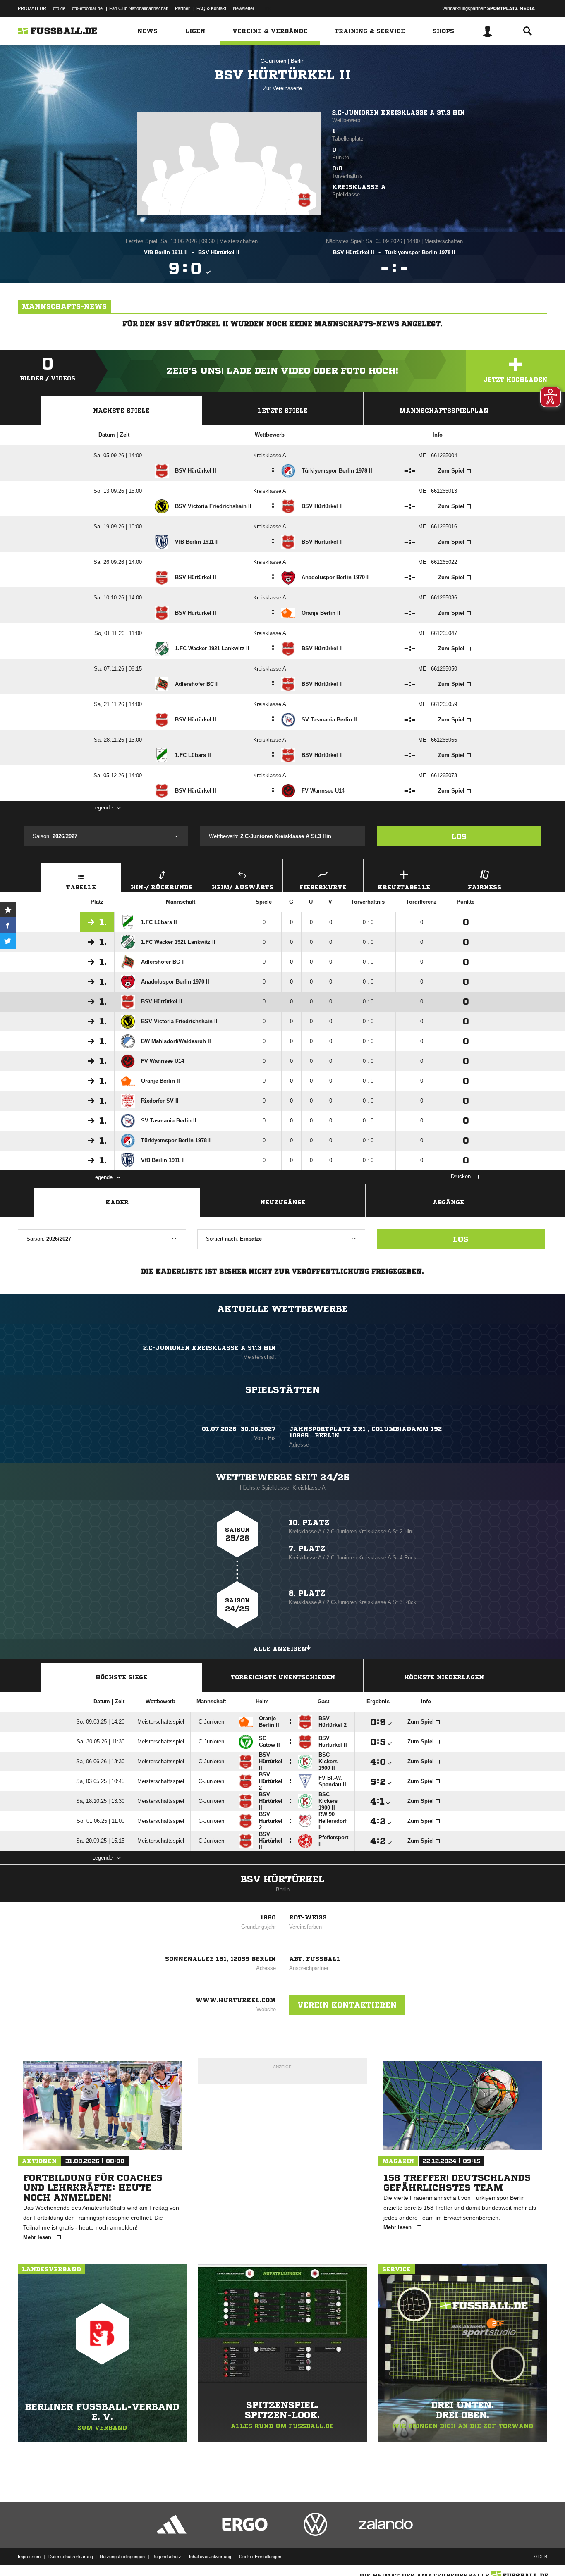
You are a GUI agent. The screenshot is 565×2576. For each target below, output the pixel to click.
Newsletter (244, 8)
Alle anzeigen (280, 1649)
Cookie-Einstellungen (260, 2557)
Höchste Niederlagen (444, 1677)
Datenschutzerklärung (71, 2557)
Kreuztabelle (404, 887)
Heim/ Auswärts (243, 887)
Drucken (461, 1176)
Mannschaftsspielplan (444, 411)
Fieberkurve (323, 887)
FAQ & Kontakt (211, 8)
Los (459, 836)
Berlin (298, 61)
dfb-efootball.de (87, 8)
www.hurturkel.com (236, 2000)
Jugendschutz (167, 2557)
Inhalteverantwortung (210, 2557)
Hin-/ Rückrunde (162, 887)
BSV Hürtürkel (282, 1879)
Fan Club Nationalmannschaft (139, 8)
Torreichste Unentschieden (283, 1677)
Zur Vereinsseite (282, 88)
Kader (117, 1202)
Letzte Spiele (283, 411)
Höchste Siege (121, 1677)
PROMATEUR (32, 8)
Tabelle (81, 887)
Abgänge (448, 1202)
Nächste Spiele (121, 411)
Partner (182, 8)
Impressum (29, 2557)
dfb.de (59, 8)
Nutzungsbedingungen (122, 2557)
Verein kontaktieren (347, 2005)
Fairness (485, 887)
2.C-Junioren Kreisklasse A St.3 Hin (399, 112)
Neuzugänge (283, 1202)
